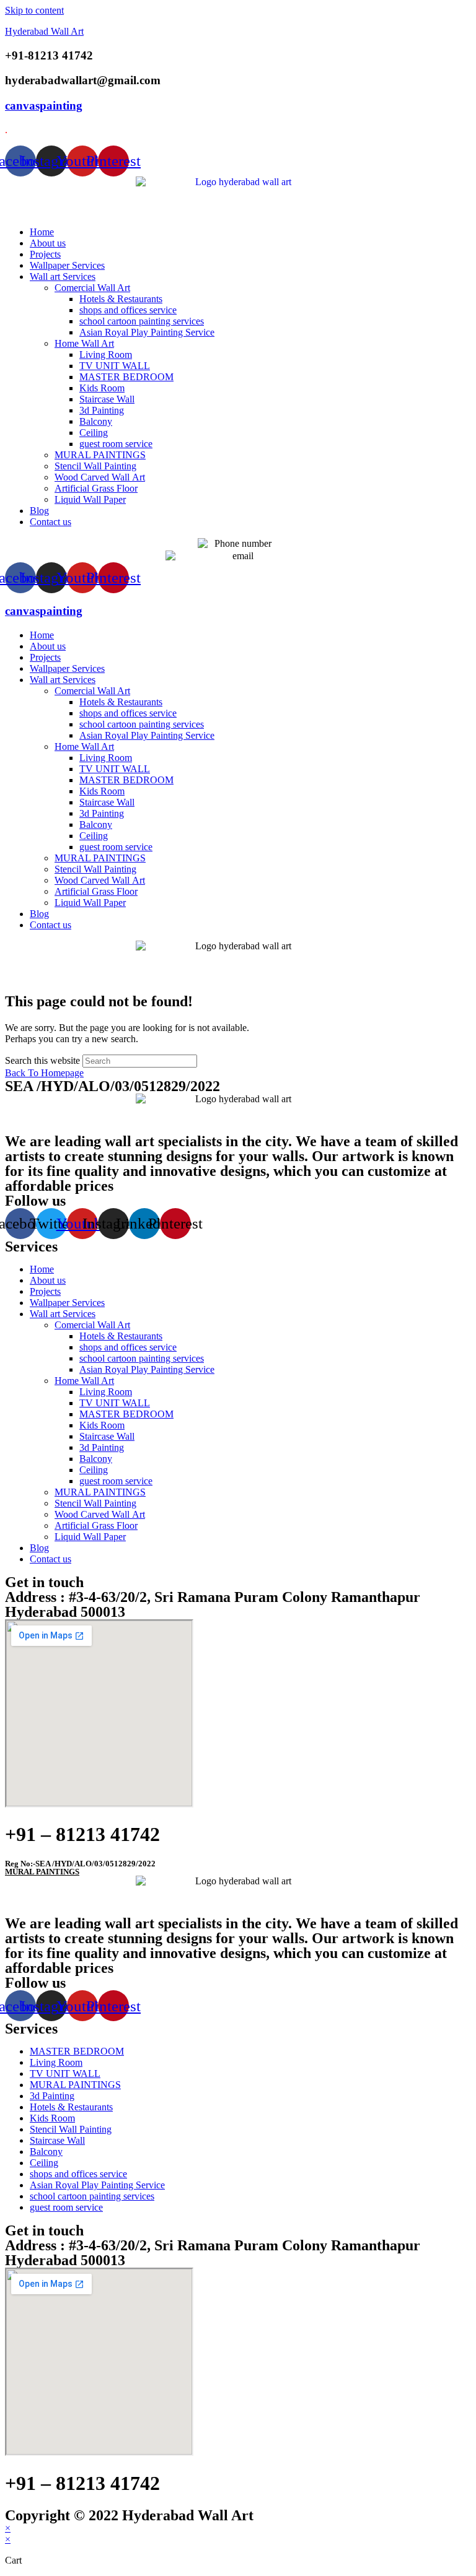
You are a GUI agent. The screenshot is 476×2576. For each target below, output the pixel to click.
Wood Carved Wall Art (100, 477)
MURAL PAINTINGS (100, 455)
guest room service (116, 444)
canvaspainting (44, 106)
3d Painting (102, 410)
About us (48, 243)
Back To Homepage (44, 1073)
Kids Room (102, 388)
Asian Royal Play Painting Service (147, 332)
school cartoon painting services (142, 321)
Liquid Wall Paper (90, 499)
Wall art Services (63, 276)
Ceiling (94, 433)
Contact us (51, 522)
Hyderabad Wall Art (44, 31)
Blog (39, 511)
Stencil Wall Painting (95, 466)
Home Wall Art (84, 343)
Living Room (106, 355)
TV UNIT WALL (115, 366)
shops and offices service (128, 310)
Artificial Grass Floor (96, 488)
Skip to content (34, 10)
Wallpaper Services (67, 265)
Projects (45, 254)
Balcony (96, 421)
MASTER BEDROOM (126, 377)
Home (42, 232)
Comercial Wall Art (92, 288)
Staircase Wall (107, 399)
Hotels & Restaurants (121, 299)
